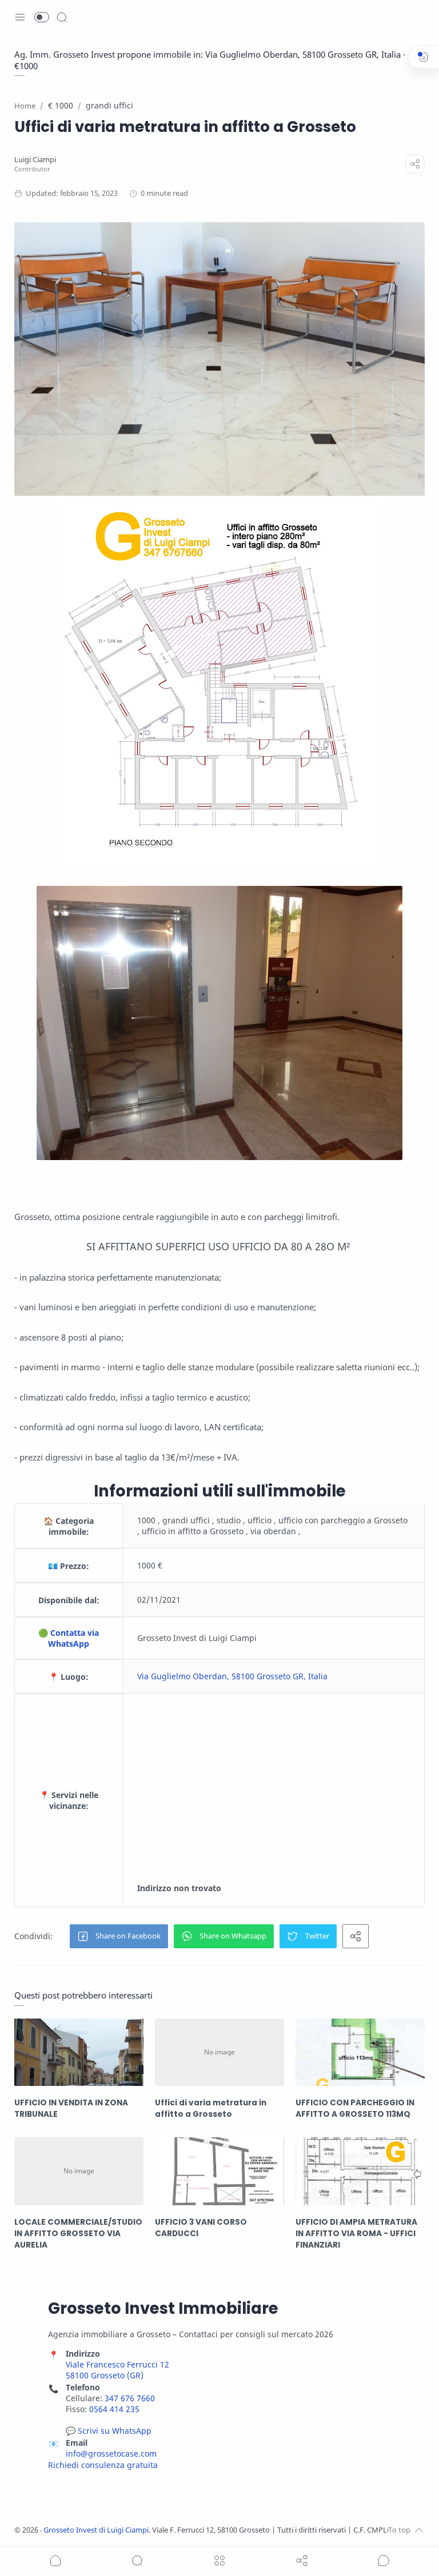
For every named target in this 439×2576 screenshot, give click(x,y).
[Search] (62, 17)
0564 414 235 (114, 2409)
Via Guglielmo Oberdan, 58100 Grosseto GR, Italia (232, 1676)
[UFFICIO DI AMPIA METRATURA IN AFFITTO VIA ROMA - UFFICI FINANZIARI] (360, 2171)
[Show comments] (384, 2561)
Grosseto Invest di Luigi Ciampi (96, 2530)
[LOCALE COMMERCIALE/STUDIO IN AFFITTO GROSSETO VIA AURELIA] (79, 2171)
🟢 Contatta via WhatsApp (69, 1638)
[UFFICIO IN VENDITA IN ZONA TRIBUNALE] (79, 2052)
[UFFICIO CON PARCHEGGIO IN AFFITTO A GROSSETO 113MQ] (360, 2052)
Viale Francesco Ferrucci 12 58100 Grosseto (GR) (117, 2370)
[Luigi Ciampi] (35, 160)
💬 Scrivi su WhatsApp (109, 2431)
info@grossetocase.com (111, 2453)
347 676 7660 (130, 2398)
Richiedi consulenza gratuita (103, 2465)
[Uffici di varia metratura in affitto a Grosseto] (219, 2052)
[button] (42, 17)
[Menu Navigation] (20, 17)
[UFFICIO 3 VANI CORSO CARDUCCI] (219, 2171)
